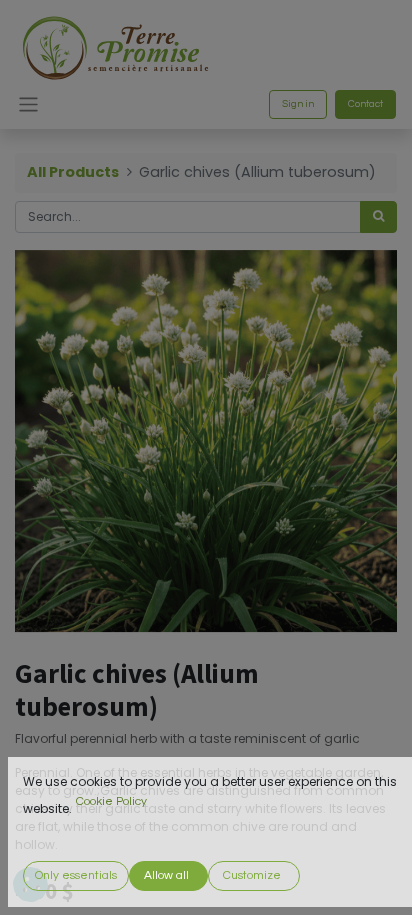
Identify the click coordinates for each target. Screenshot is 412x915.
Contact (365, 104)
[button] (76, 876)
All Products (73, 172)
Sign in (298, 104)
